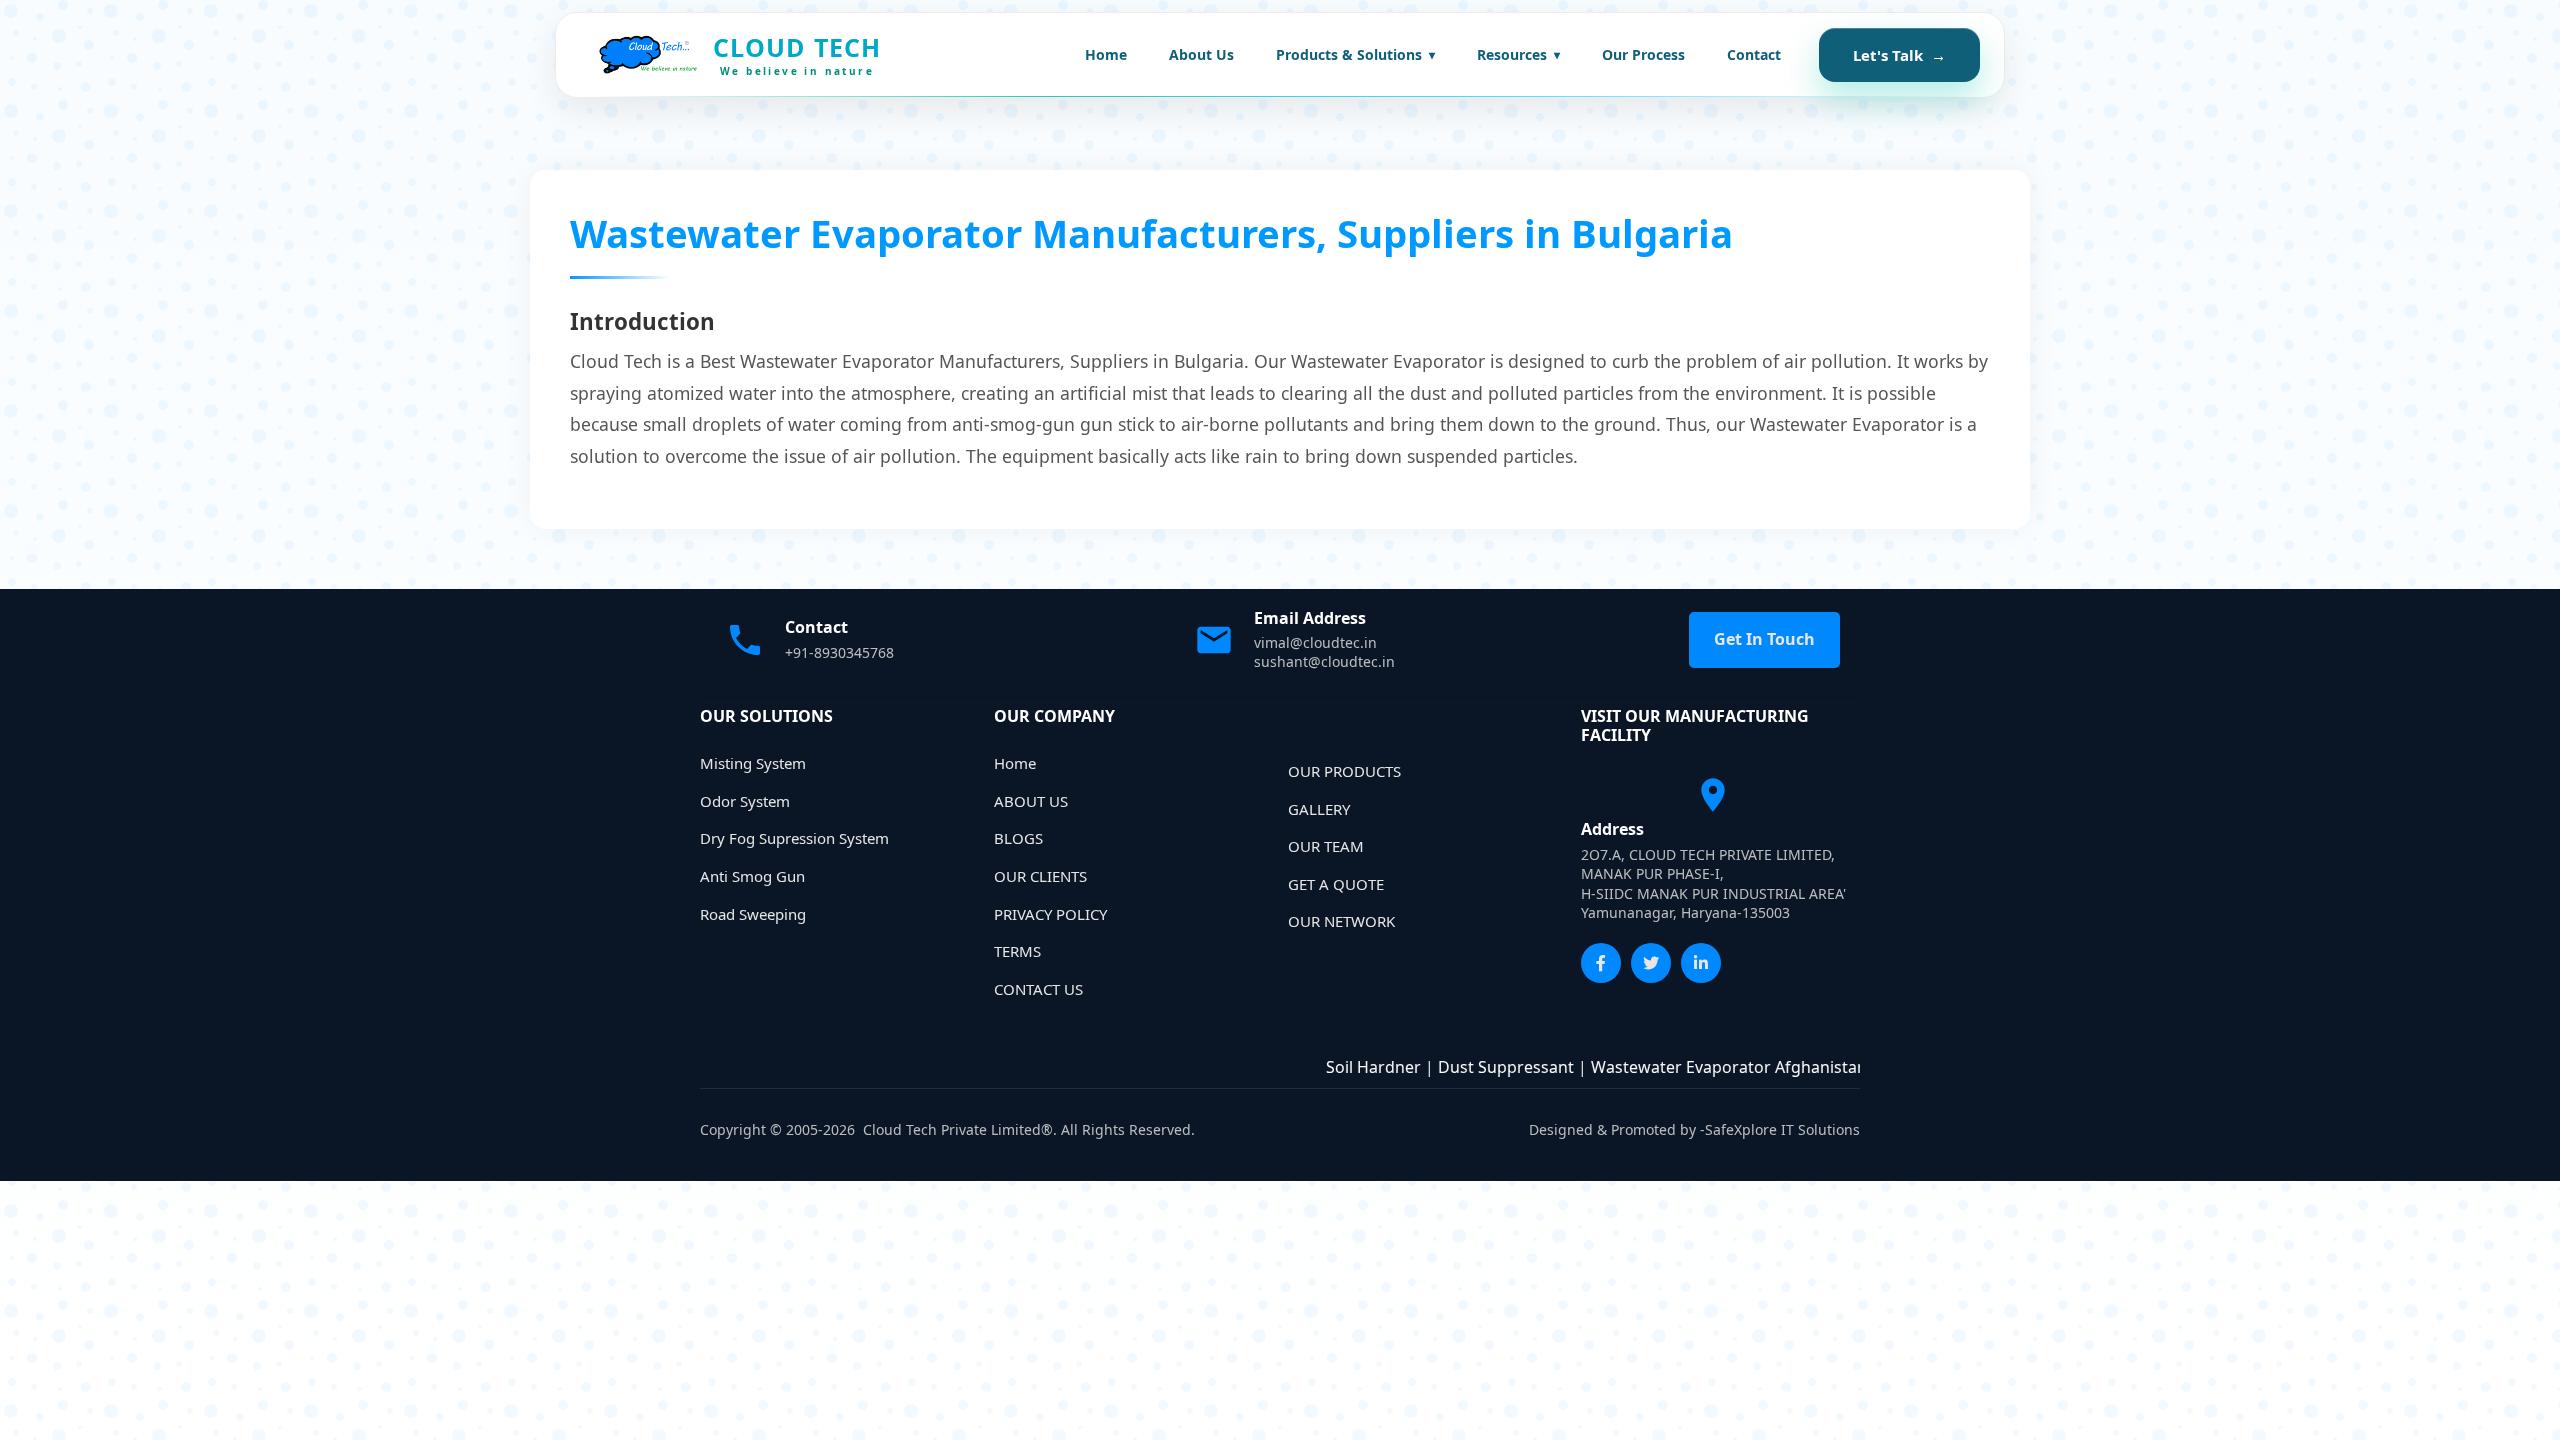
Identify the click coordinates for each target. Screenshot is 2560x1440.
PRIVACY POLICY (1050, 914)
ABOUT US (1031, 801)
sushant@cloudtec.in (1324, 661)
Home (1106, 54)
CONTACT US (1038, 989)
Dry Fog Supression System (794, 838)
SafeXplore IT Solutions (1782, 1129)
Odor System (745, 801)
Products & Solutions (1355, 54)
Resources (1518, 54)
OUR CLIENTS (1040, 876)
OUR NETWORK (1341, 921)
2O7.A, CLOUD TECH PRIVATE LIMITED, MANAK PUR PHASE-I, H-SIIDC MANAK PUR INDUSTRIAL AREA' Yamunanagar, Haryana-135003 (1713, 884)
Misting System (753, 763)
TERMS (1017, 951)
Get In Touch (1764, 639)
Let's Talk (1899, 55)
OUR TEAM (1326, 846)
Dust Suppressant (1471, 1067)
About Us (1201, 54)
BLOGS (1018, 838)
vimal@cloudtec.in (1315, 642)
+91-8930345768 (839, 652)
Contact (1754, 54)
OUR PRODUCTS (1344, 771)
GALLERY (1319, 809)
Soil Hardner (1338, 1067)
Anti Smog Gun (752, 876)
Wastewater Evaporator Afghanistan (1694, 1067)
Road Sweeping (753, 914)
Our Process (1643, 54)
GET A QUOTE (1336, 884)
